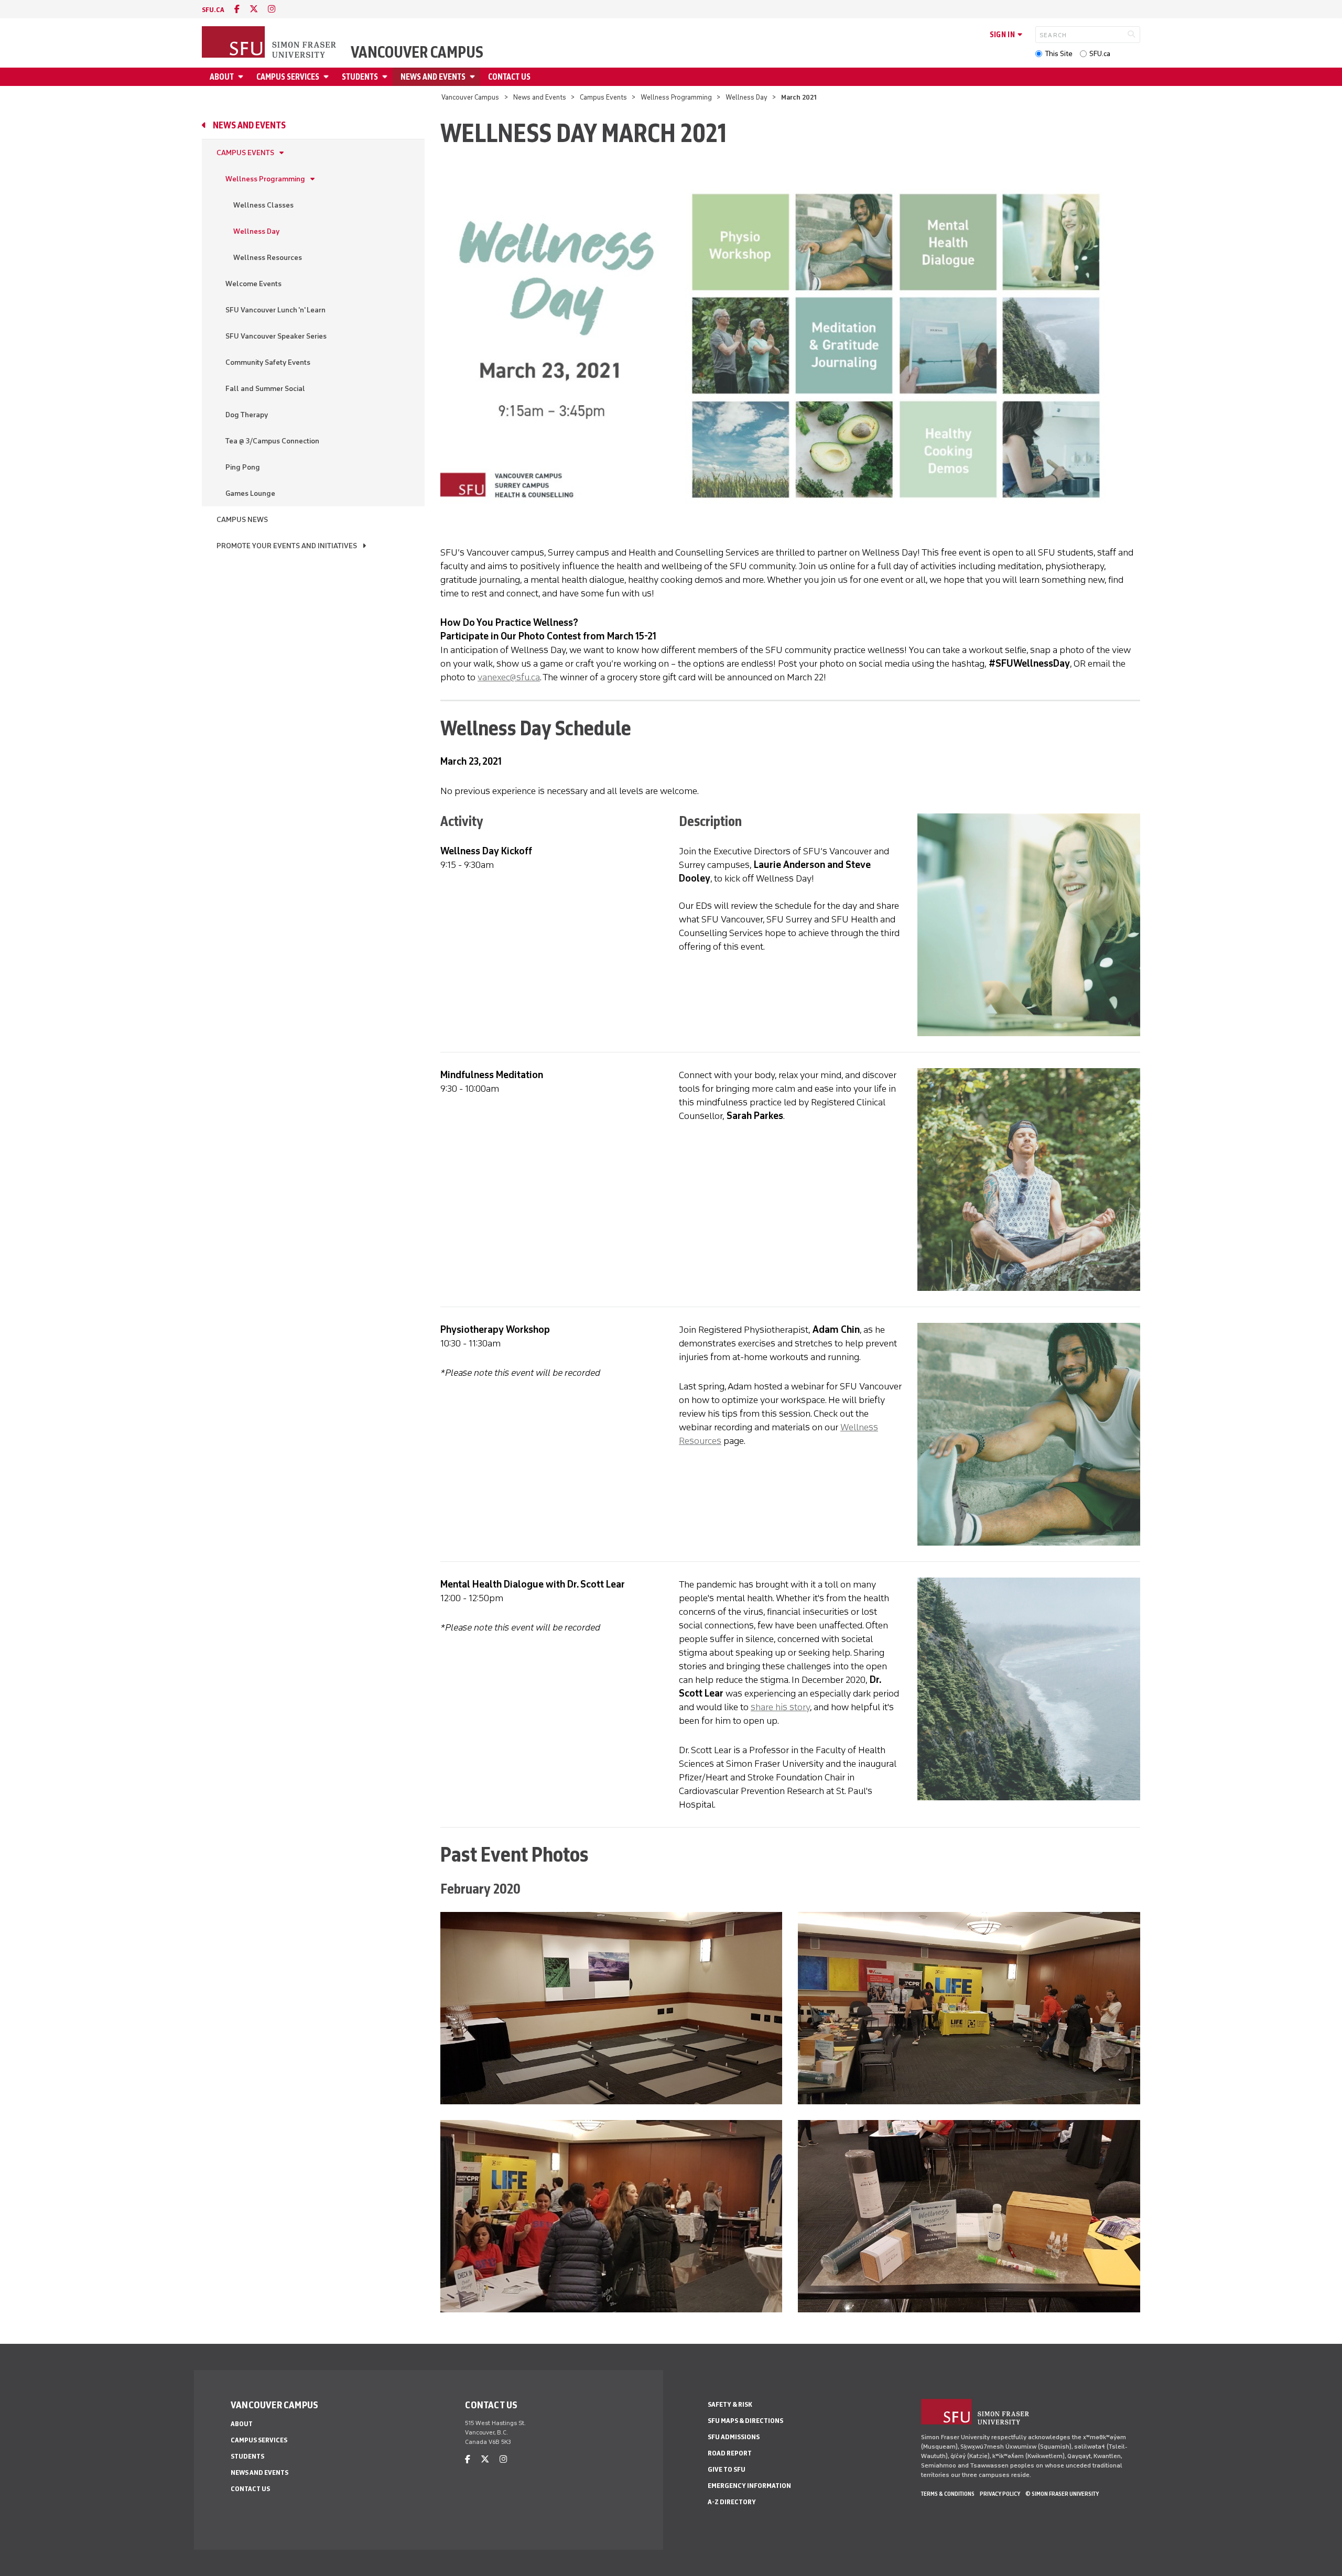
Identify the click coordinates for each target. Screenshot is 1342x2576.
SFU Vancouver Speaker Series (276, 336)
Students (360, 77)
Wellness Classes (263, 205)
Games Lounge (250, 493)
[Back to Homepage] (270, 43)
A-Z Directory (732, 2502)
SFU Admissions (734, 2437)
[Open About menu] (242, 77)
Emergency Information (749, 2486)
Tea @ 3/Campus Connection (272, 441)
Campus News (242, 520)
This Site (1059, 54)
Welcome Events (253, 284)
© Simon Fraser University (1062, 2494)
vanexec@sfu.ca (509, 677)
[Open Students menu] (386, 77)
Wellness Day (746, 97)
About (222, 77)
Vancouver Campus (417, 52)
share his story (780, 1707)
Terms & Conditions (948, 2494)
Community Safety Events (268, 362)
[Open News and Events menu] (474, 77)
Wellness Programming (676, 97)
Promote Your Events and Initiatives (287, 546)
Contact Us (509, 77)
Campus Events (603, 97)
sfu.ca (213, 10)
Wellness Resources (268, 258)
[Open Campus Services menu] (328, 77)
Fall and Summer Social (265, 389)
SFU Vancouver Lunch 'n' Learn (275, 310)
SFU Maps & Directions (745, 2421)
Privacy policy (1000, 2494)
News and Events (433, 77)
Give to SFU (727, 2469)
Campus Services (288, 77)
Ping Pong (243, 467)
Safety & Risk (730, 2404)
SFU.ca (1100, 54)
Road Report (730, 2453)
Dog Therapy (247, 415)
